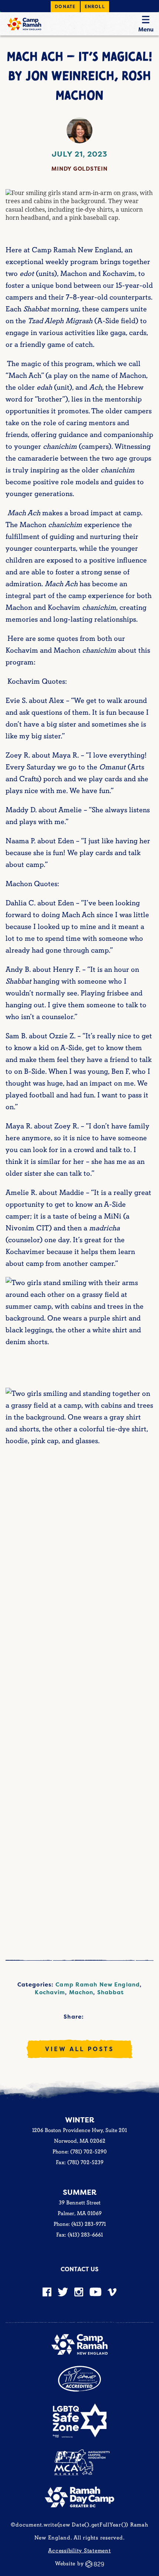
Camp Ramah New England (98, 1984)
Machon (81, 1992)
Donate (65, 6)
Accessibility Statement (79, 2551)
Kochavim (50, 1992)
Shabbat (111, 1992)
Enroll (95, 6)
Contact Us (79, 2269)
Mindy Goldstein (79, 169)
